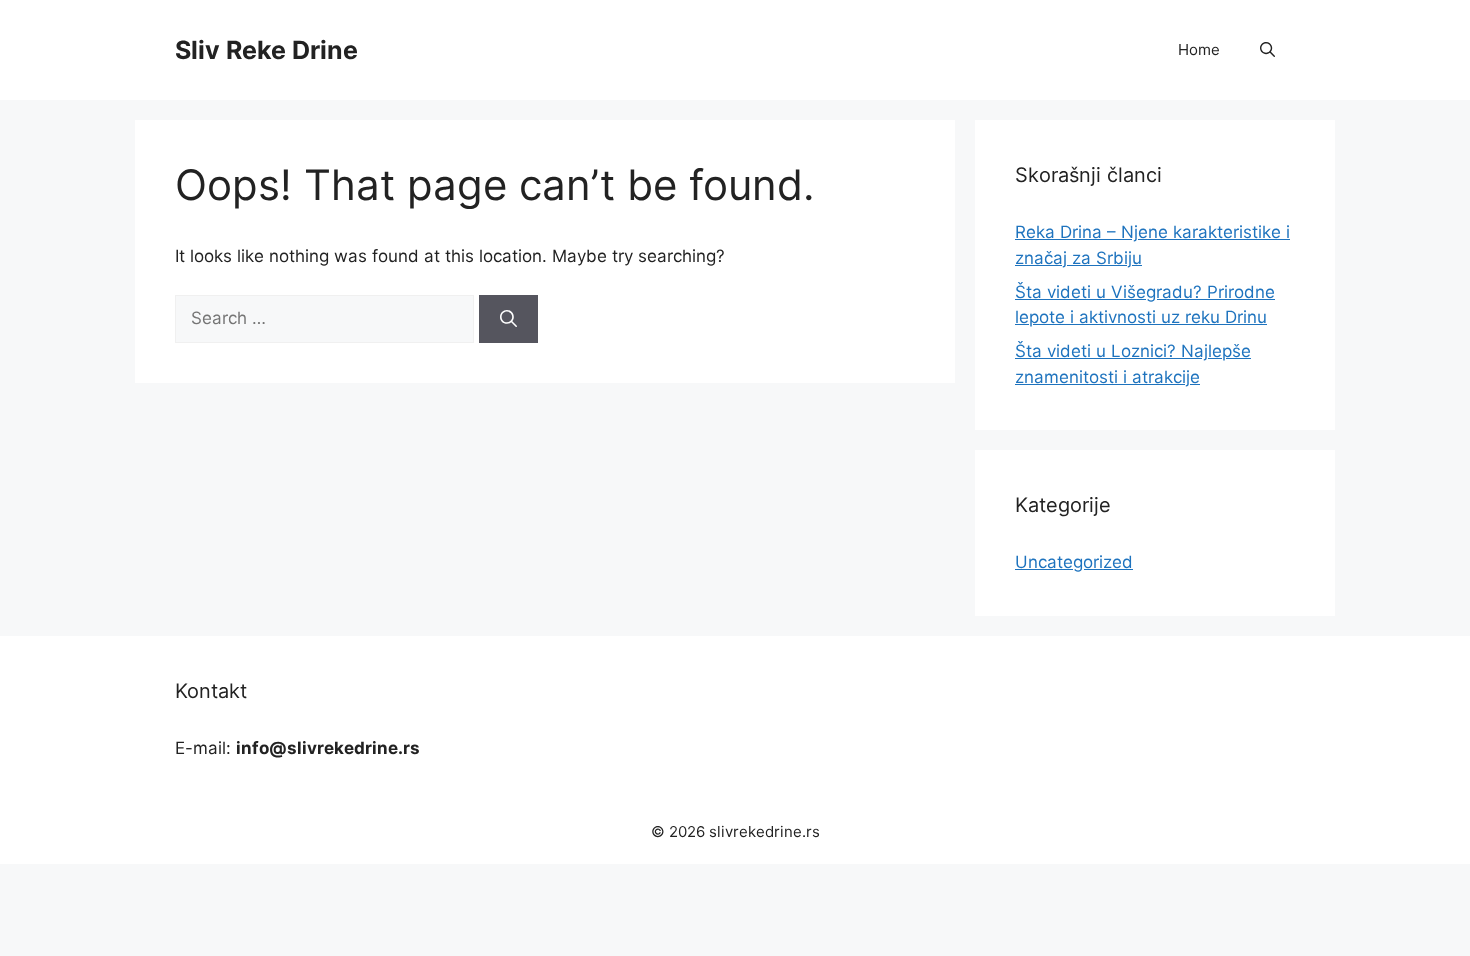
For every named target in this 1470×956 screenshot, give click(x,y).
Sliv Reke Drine (266, 50)
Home (1199, 49)
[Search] (508, 319)
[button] (1267, 50)
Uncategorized (1074, 562)
